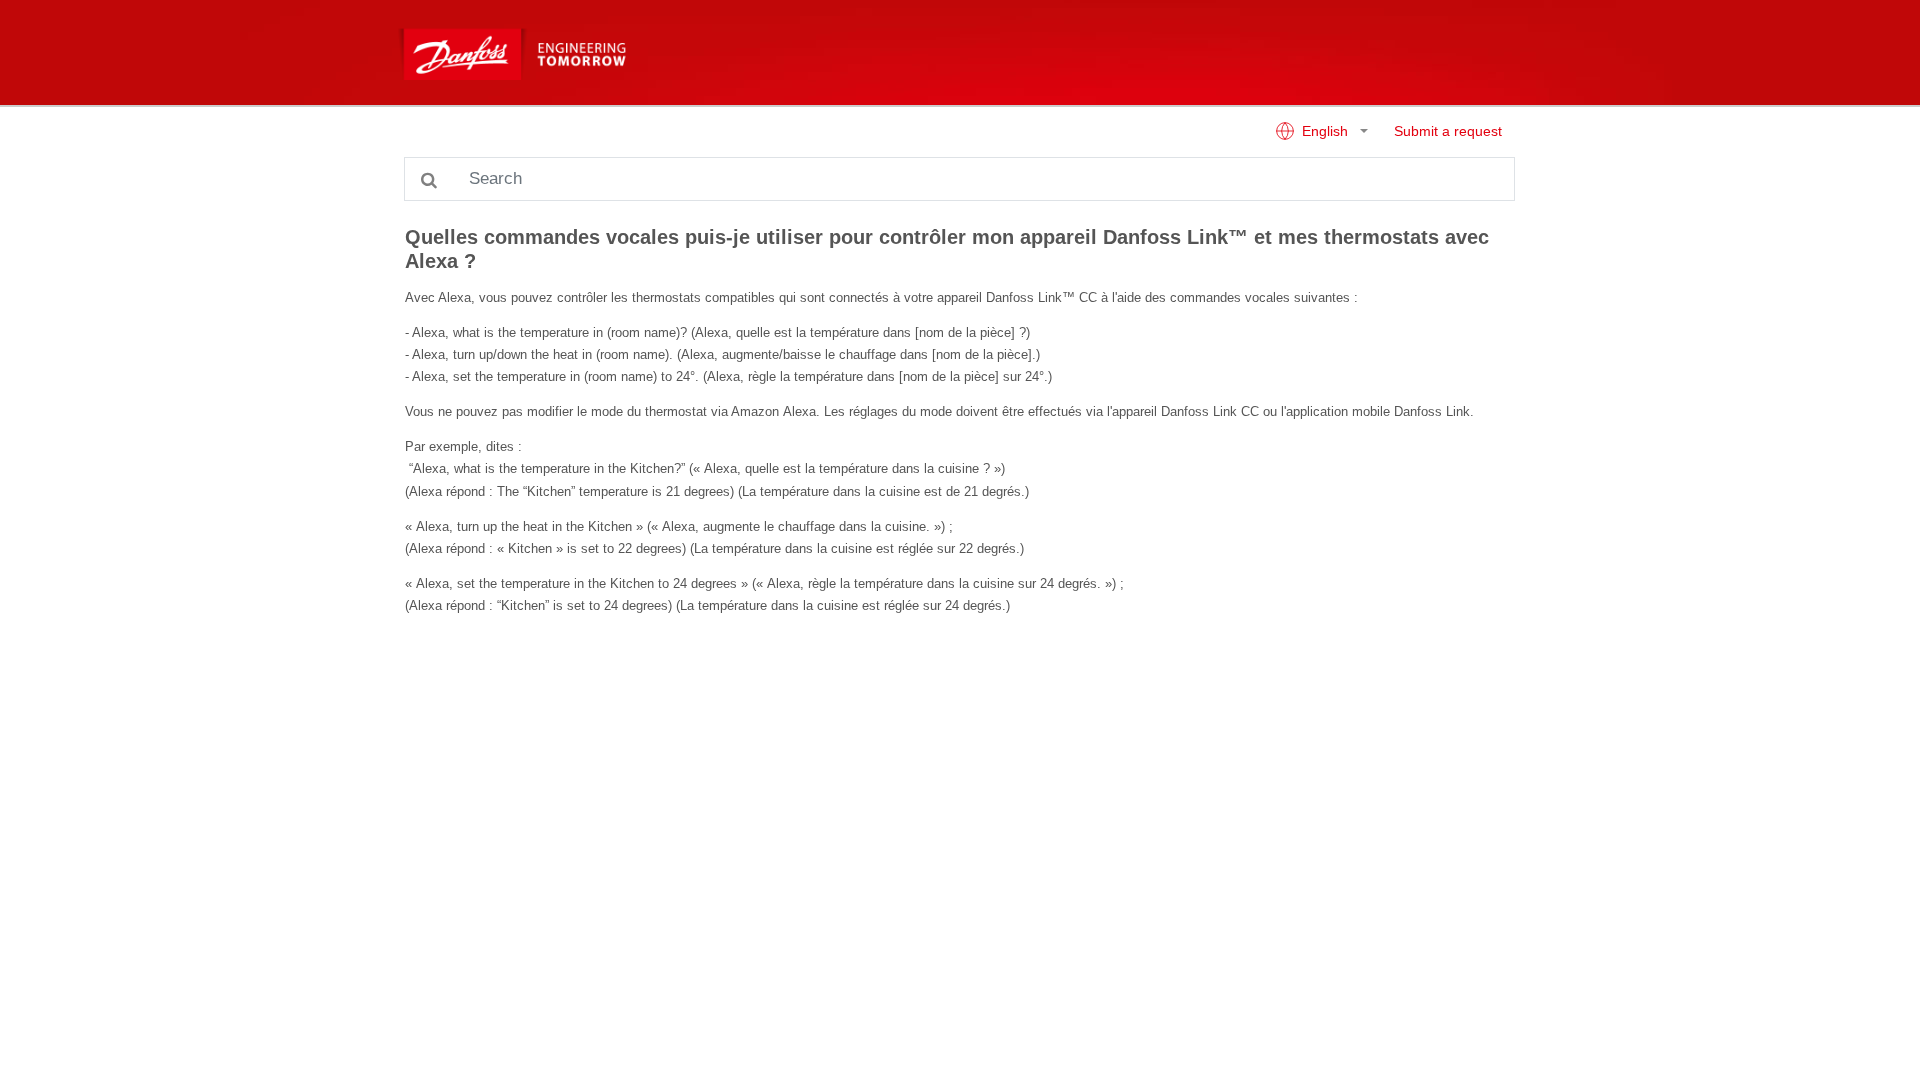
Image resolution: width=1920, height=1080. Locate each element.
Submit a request (1448, 131)
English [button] (1325, 131)
